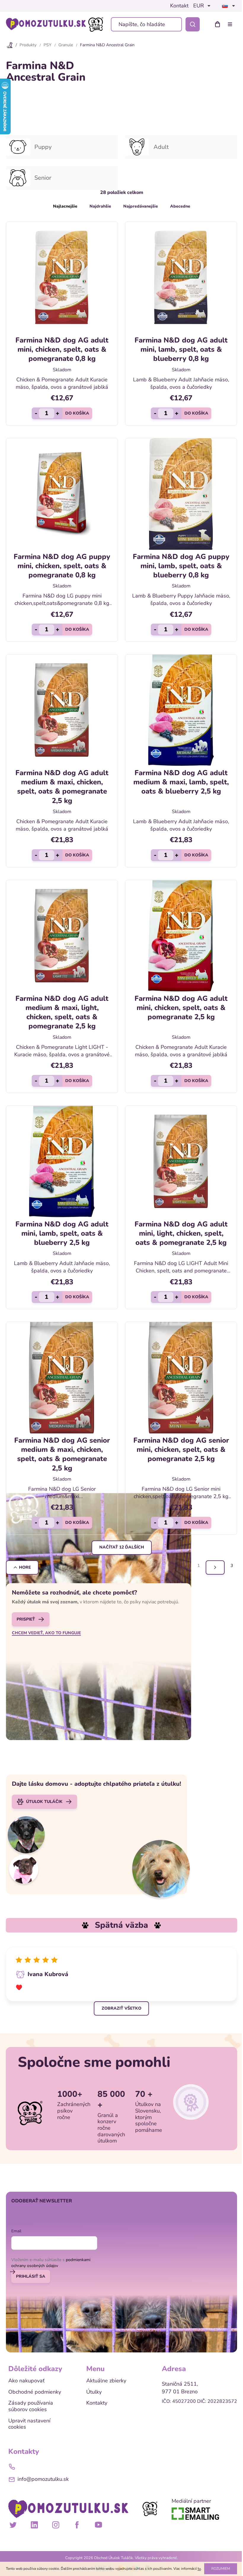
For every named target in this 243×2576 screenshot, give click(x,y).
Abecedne (180, 206)
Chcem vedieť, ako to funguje (46, 1633)
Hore (25, 1567)
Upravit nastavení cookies (29, 2424)
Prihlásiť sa (31, 2276)
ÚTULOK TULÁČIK (44, 1802)
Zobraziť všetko (121, 2008)
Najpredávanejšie (141, 206)
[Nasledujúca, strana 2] (215, 1567)
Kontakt (179, 6)
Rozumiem (221, 2569)
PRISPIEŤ (26, 1619)
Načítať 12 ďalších (122, 1547)
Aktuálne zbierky (106, 2381)
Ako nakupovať (26, 2381)
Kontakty (97, 2403)
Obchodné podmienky (35, 2392)
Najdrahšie (100, 206)
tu (199, 2569)
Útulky (94, 2392)
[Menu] (231, 24)
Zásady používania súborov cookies (31, 2406)
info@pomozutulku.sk (43, 2479)
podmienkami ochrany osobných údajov (51, 2263)
